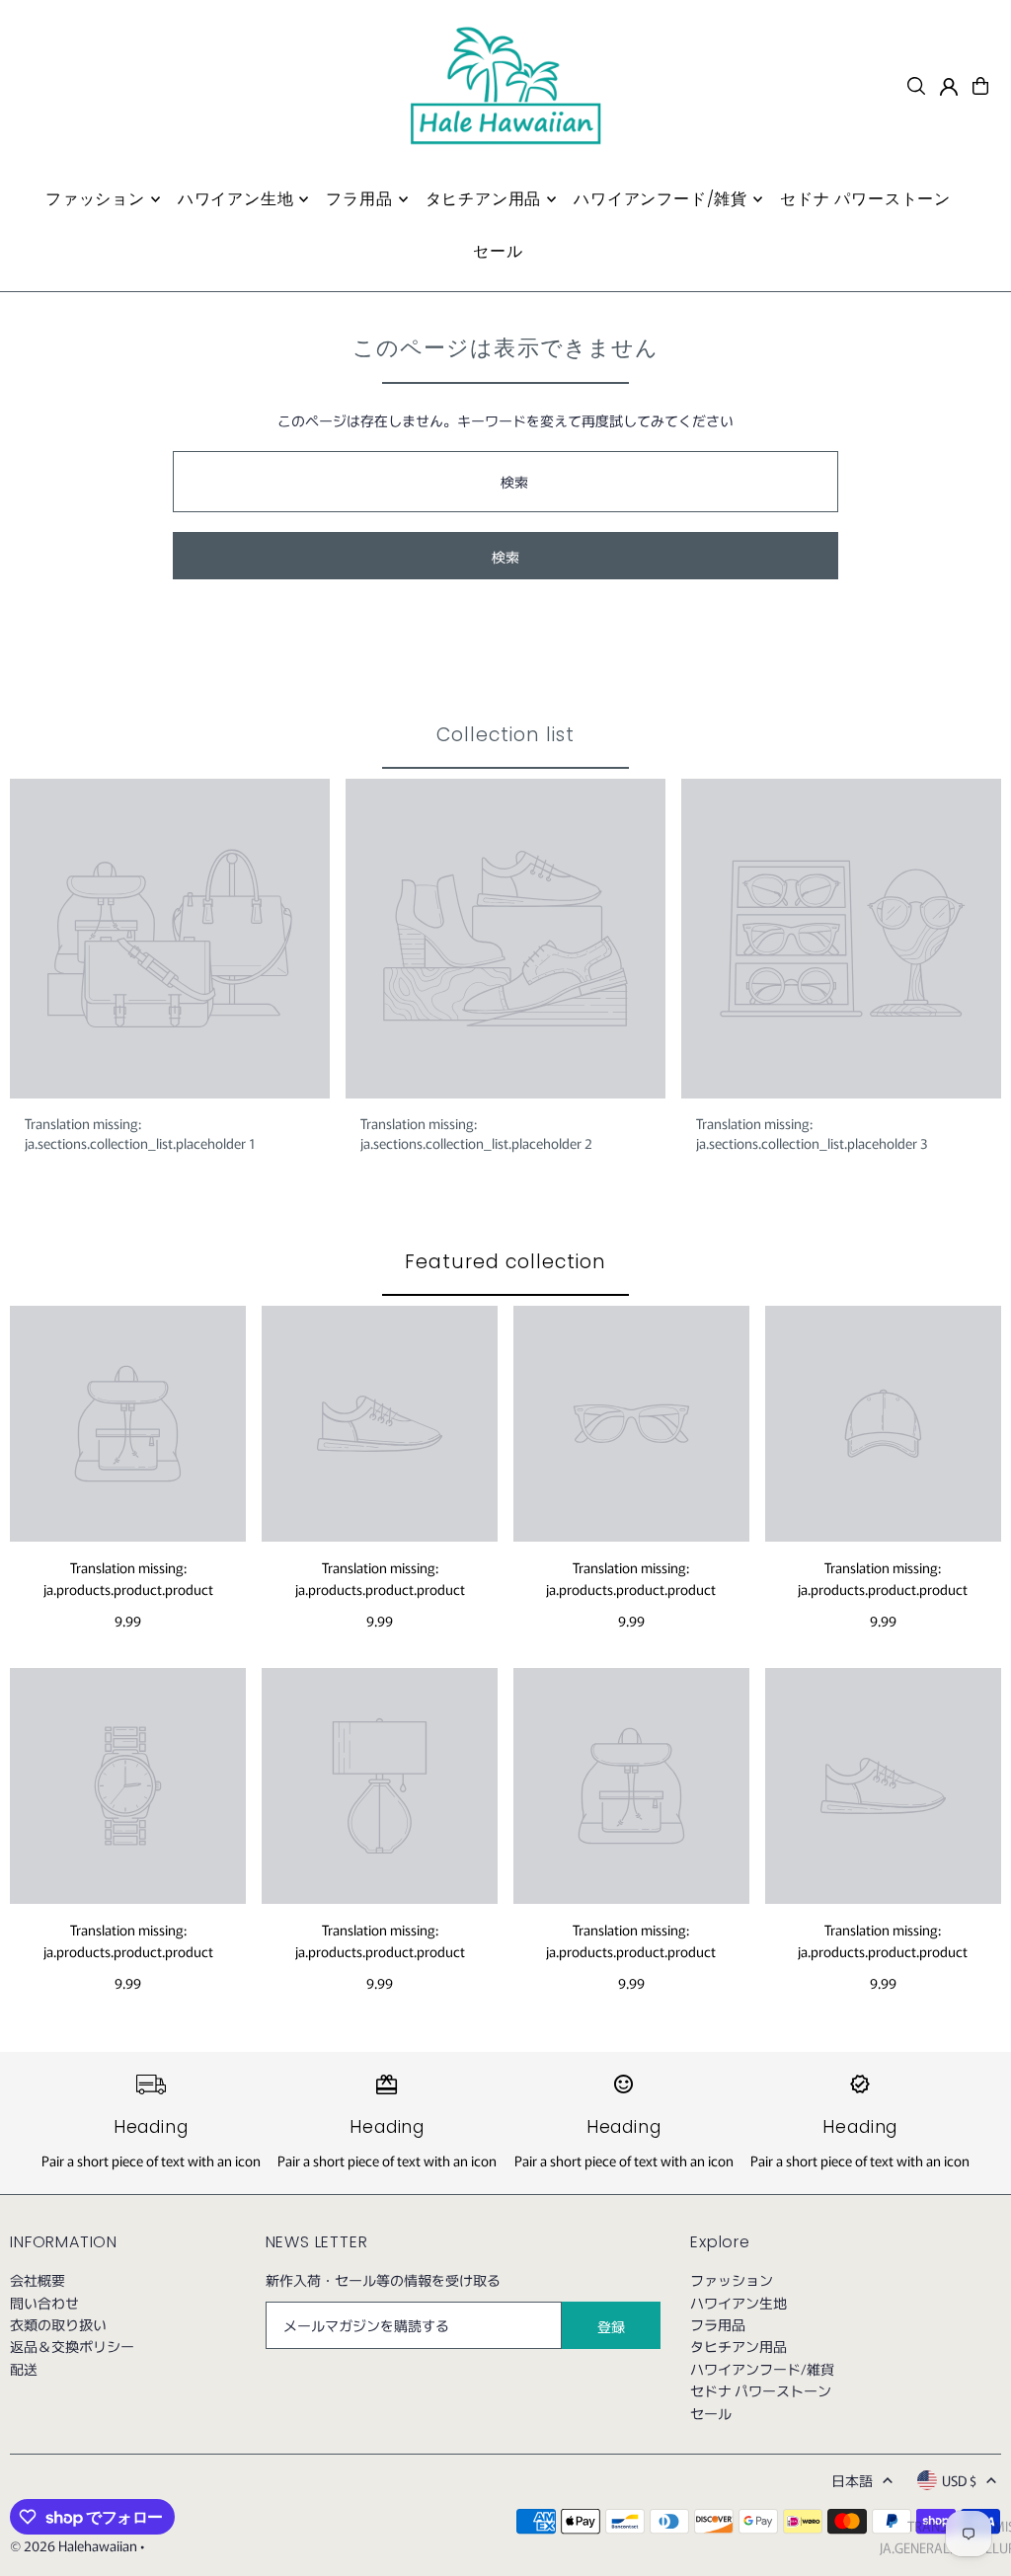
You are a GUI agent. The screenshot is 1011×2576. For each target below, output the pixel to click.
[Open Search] (916, 86)
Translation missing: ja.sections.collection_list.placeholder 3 (812, 1133)
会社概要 (38, 2280)
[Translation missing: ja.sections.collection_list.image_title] (170, 939)
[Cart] (980, 86)
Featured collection (505, 1262)
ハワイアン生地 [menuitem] (236, 199)
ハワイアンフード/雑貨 (762, 2369)
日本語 (852, 2480)
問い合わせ (44, 2303)
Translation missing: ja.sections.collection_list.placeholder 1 (140, 1133)
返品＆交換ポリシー (72, 2346)
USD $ (959, 2480)
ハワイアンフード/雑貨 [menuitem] (661, 199)
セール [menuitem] (498, 251)
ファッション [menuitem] (95, 199)
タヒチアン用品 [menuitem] (484, 199)
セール (711, 2413)
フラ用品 (718, 2324)
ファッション (732, 2280)
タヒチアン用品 (739, 2346)
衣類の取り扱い (58, 2324)
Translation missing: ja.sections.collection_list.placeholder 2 (476, 1133)
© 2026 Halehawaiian (74, 2545)
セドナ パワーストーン (761, 2390)
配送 (24, 2369)
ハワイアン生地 (739, 2303)
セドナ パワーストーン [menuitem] (865, 199)
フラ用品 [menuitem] (359, 199)
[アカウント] (949, 87)
